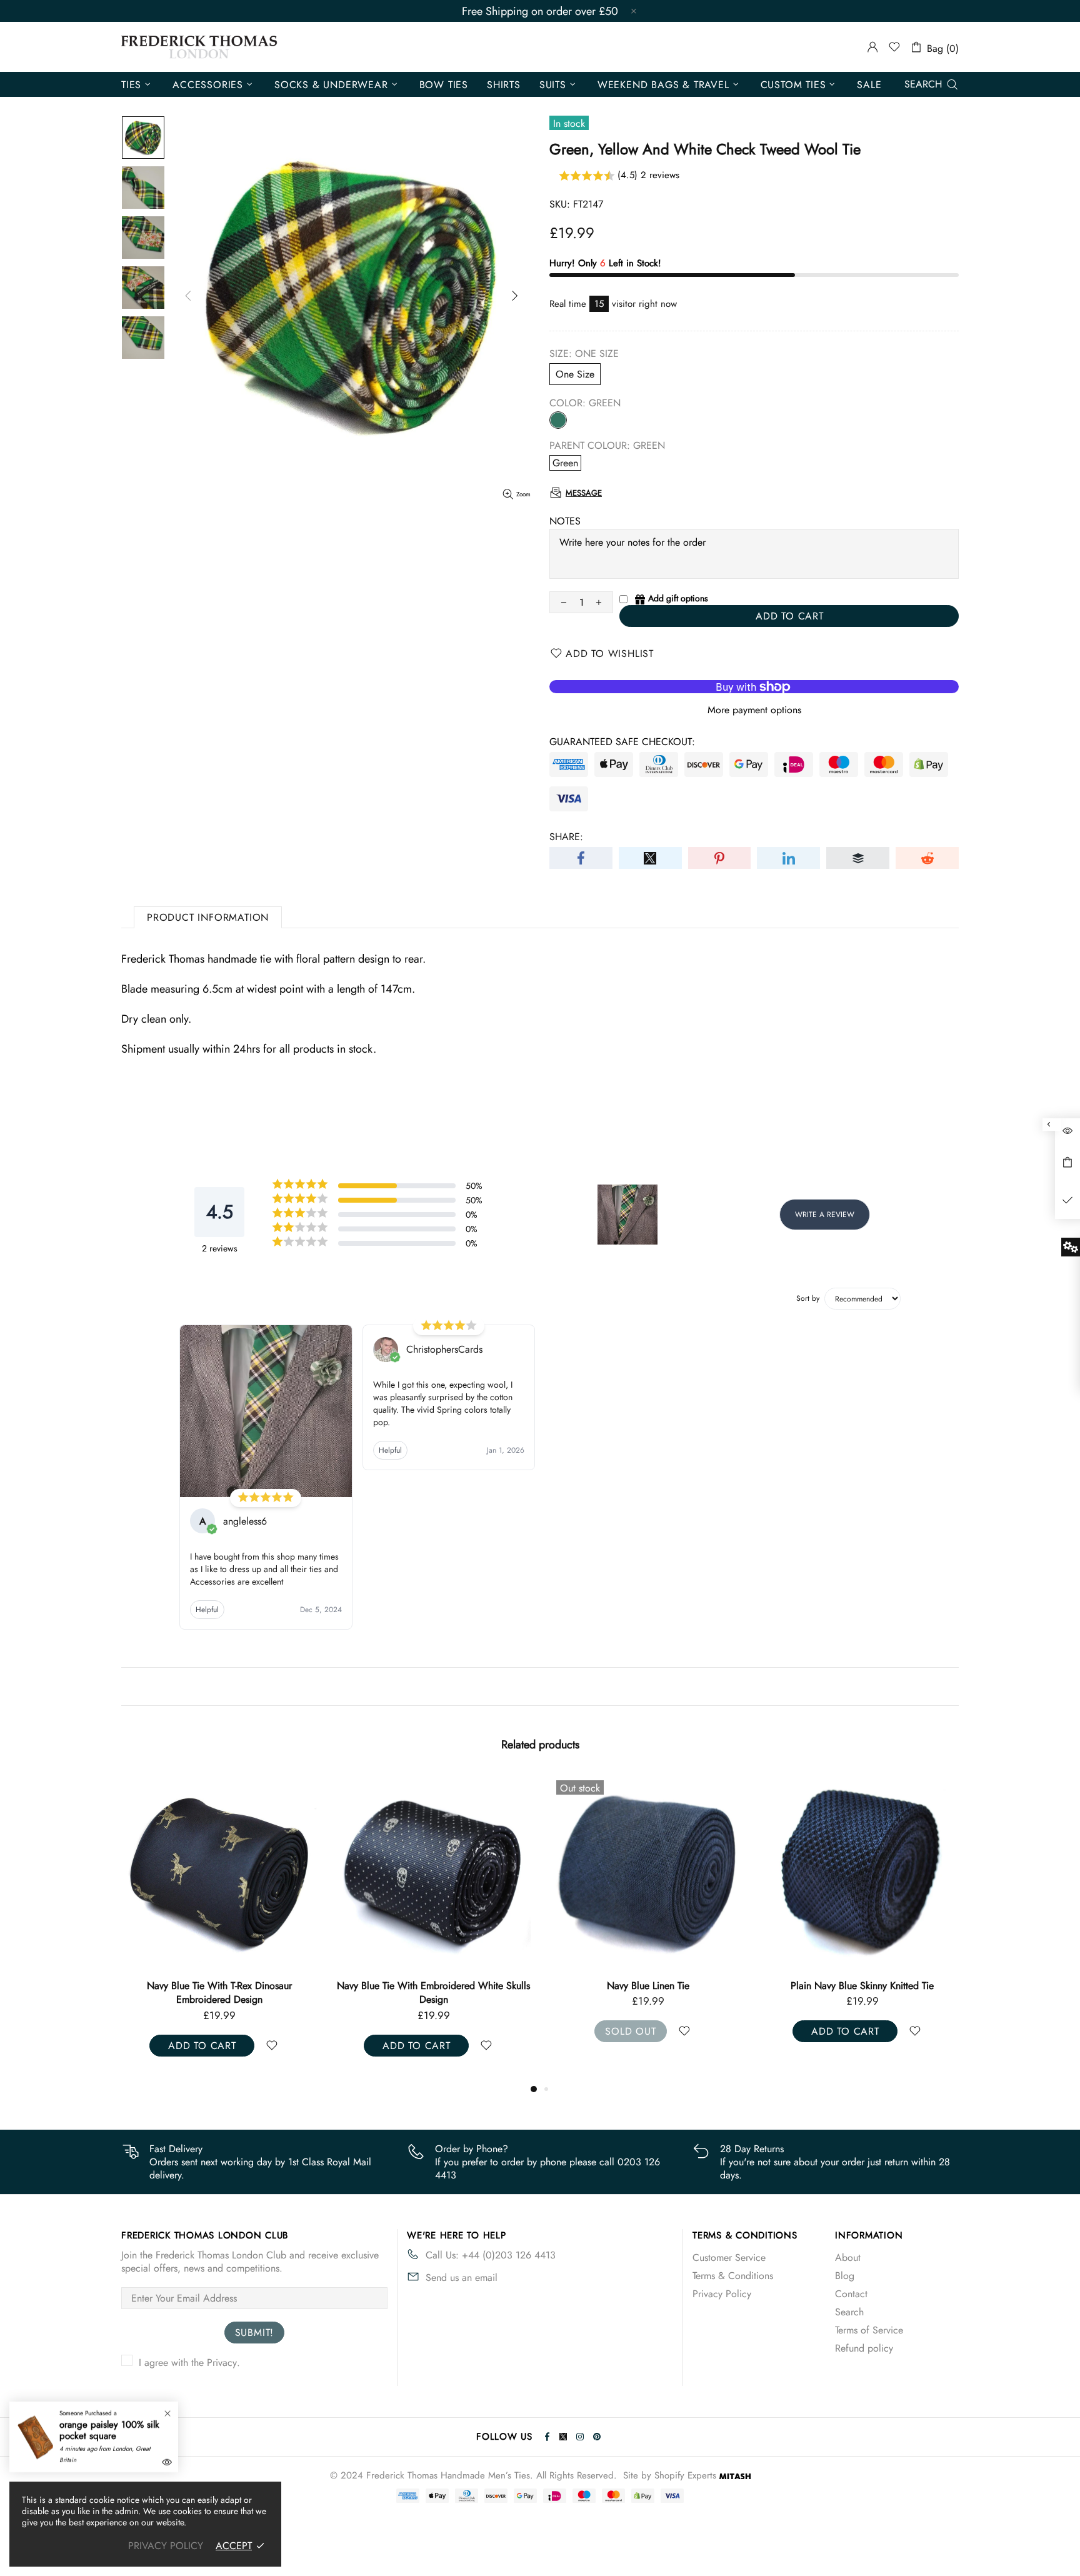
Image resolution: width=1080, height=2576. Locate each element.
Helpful (207, 1610)
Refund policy (864, 2348)
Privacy (222, 2363)
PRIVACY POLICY (166, 2546)
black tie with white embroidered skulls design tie (862, 1993)
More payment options (754, 710)
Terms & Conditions (733, 2276)
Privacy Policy (722, 2294)
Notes (565, 521)
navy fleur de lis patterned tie (648, 1986)
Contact (851, 2294)
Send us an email (462, 2278)
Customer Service (729, 2258)
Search (849, 2312)
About (848, 2258)
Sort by (808, 1298)
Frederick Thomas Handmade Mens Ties (199, 47)
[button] (754, 176)
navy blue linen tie (219, 1986)
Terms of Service (869, 2330)
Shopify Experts (685, 2476)
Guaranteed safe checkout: (622, 742)
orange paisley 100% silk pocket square (109, 2430)
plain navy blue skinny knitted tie (433, 1986)
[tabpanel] (648, 1921)
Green (558, 420)
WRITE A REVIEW (825, 1215)
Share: (566, 837)
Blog (845, 2276)
